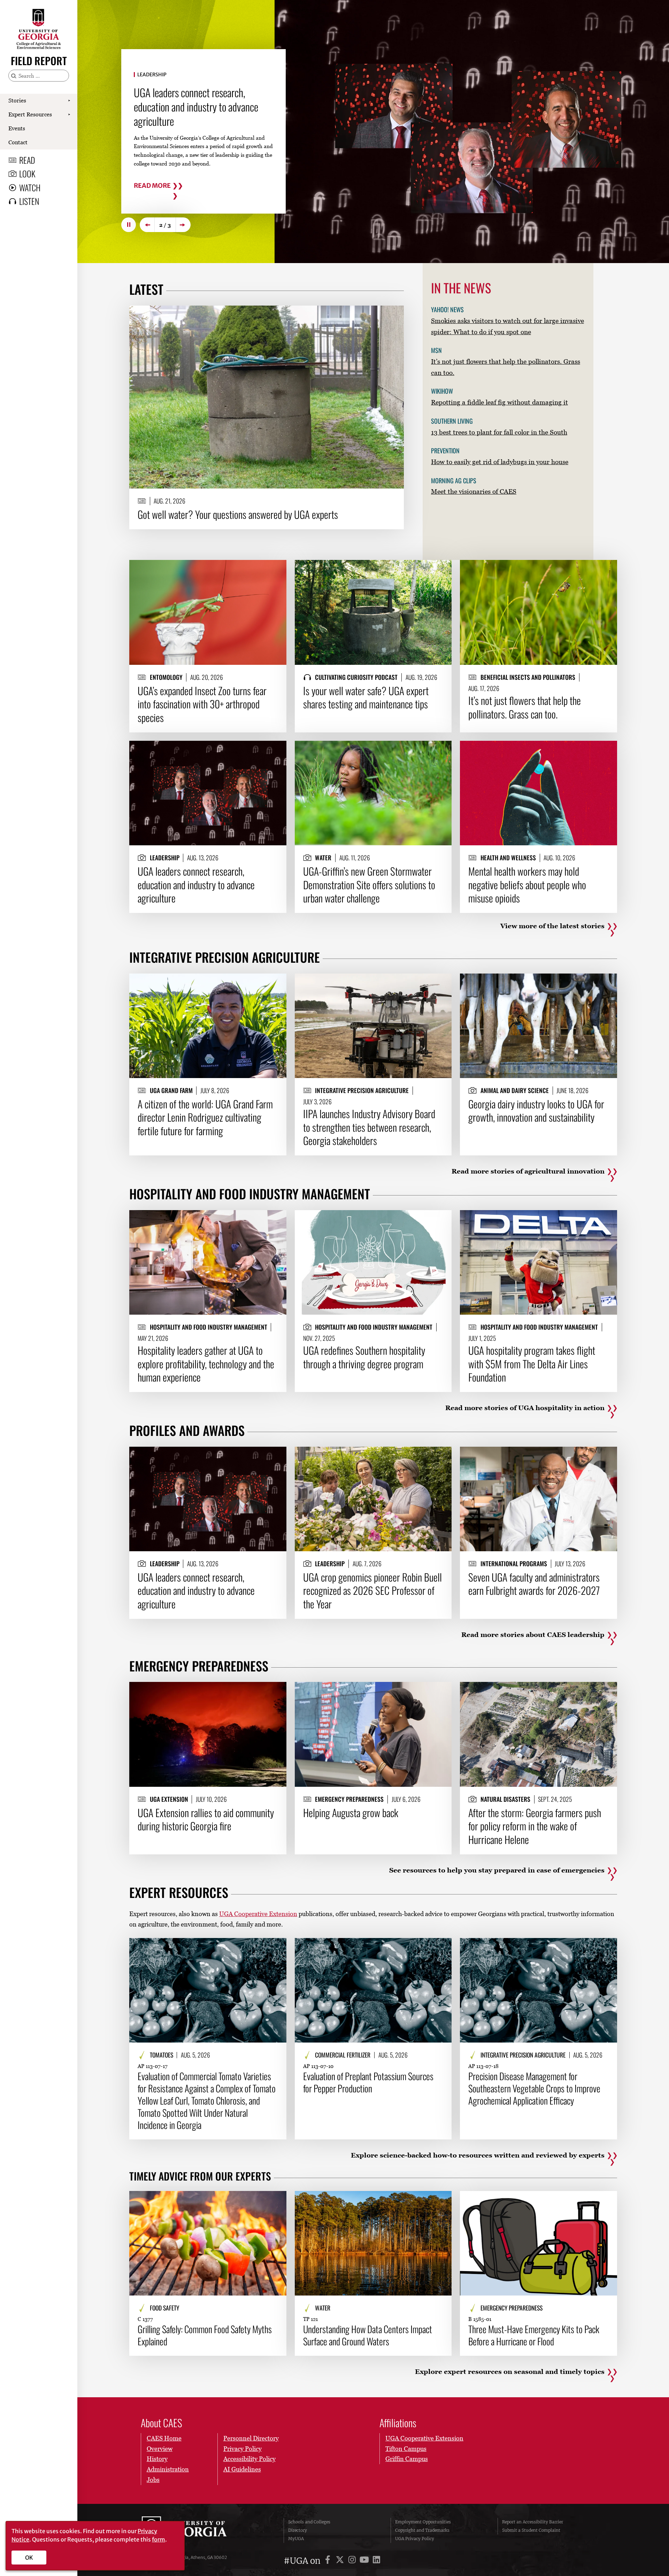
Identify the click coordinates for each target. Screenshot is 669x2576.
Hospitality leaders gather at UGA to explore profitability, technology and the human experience (206, 1364)
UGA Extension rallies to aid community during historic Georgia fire (206, 1819)
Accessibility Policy (249, 2459)
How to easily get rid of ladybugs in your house (500, 462)
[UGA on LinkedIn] (376, 2561)
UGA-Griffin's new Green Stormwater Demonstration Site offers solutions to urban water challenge (202, 106)
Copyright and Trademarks (422, 2530)
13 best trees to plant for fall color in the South (499, 432)
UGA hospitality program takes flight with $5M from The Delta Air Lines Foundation (532, 1364)
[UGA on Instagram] (353, 2561)
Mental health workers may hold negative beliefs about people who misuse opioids (527, 885)
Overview (160, 2449)
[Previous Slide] (147, 225)
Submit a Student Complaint (531, 2530)
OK (29, 2558)
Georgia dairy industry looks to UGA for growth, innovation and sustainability (536, 1111)
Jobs (153, 2480)
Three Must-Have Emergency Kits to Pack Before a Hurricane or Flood (534, 2335)
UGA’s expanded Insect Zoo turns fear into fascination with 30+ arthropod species (202, 704)
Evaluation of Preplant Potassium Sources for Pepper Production (368, 2082)
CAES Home (164, 2438)
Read (27, 160)
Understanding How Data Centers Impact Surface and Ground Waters (368, 2335)
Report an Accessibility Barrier (533, 2522)
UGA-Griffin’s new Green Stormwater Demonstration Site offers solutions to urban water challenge (369, 885)
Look (27, 174)
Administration (168, 2469)
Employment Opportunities (423, 2522)
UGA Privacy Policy (415, 2539)
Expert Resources (30, 114)
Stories (17, 100)
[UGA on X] (341, 2561)
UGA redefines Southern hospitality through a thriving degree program (364, 1357)
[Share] (393, 314)
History (157, 2459)
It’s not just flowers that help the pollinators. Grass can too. (525, 707)
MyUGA (296, 2539)
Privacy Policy (243, 2449)
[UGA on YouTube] (365, 2561)
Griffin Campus (407, 2459)
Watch (30, 187)
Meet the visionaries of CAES (474, 491)
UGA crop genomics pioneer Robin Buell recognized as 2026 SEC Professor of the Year (372, 1590)
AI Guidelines (242, 2469)
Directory (298, 2530)
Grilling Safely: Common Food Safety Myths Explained (205, 2335)
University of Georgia (194, 2530)
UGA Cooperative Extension (258, 1914)
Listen (29, 201)
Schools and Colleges (309, 2522)
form (159, 2539)
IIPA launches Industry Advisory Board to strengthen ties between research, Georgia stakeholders (369, 1127)
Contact (18, 142)
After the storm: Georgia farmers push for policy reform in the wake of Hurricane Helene (535, 1826)
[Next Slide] (183, 225)
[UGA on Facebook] (329, 2561)
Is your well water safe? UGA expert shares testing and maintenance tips (366, 697)
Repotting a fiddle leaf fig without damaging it (499, 402)
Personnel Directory (251, 2438)
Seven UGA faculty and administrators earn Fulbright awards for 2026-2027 (534, 1584)
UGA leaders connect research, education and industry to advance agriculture (196, 885)
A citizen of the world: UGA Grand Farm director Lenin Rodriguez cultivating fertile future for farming (205, 1117)
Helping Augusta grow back (351, 1813)
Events (17, 128)
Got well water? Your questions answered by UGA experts (238, 514)
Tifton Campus (406, 2449)
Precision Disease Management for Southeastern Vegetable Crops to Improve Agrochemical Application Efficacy (534, 2088)
